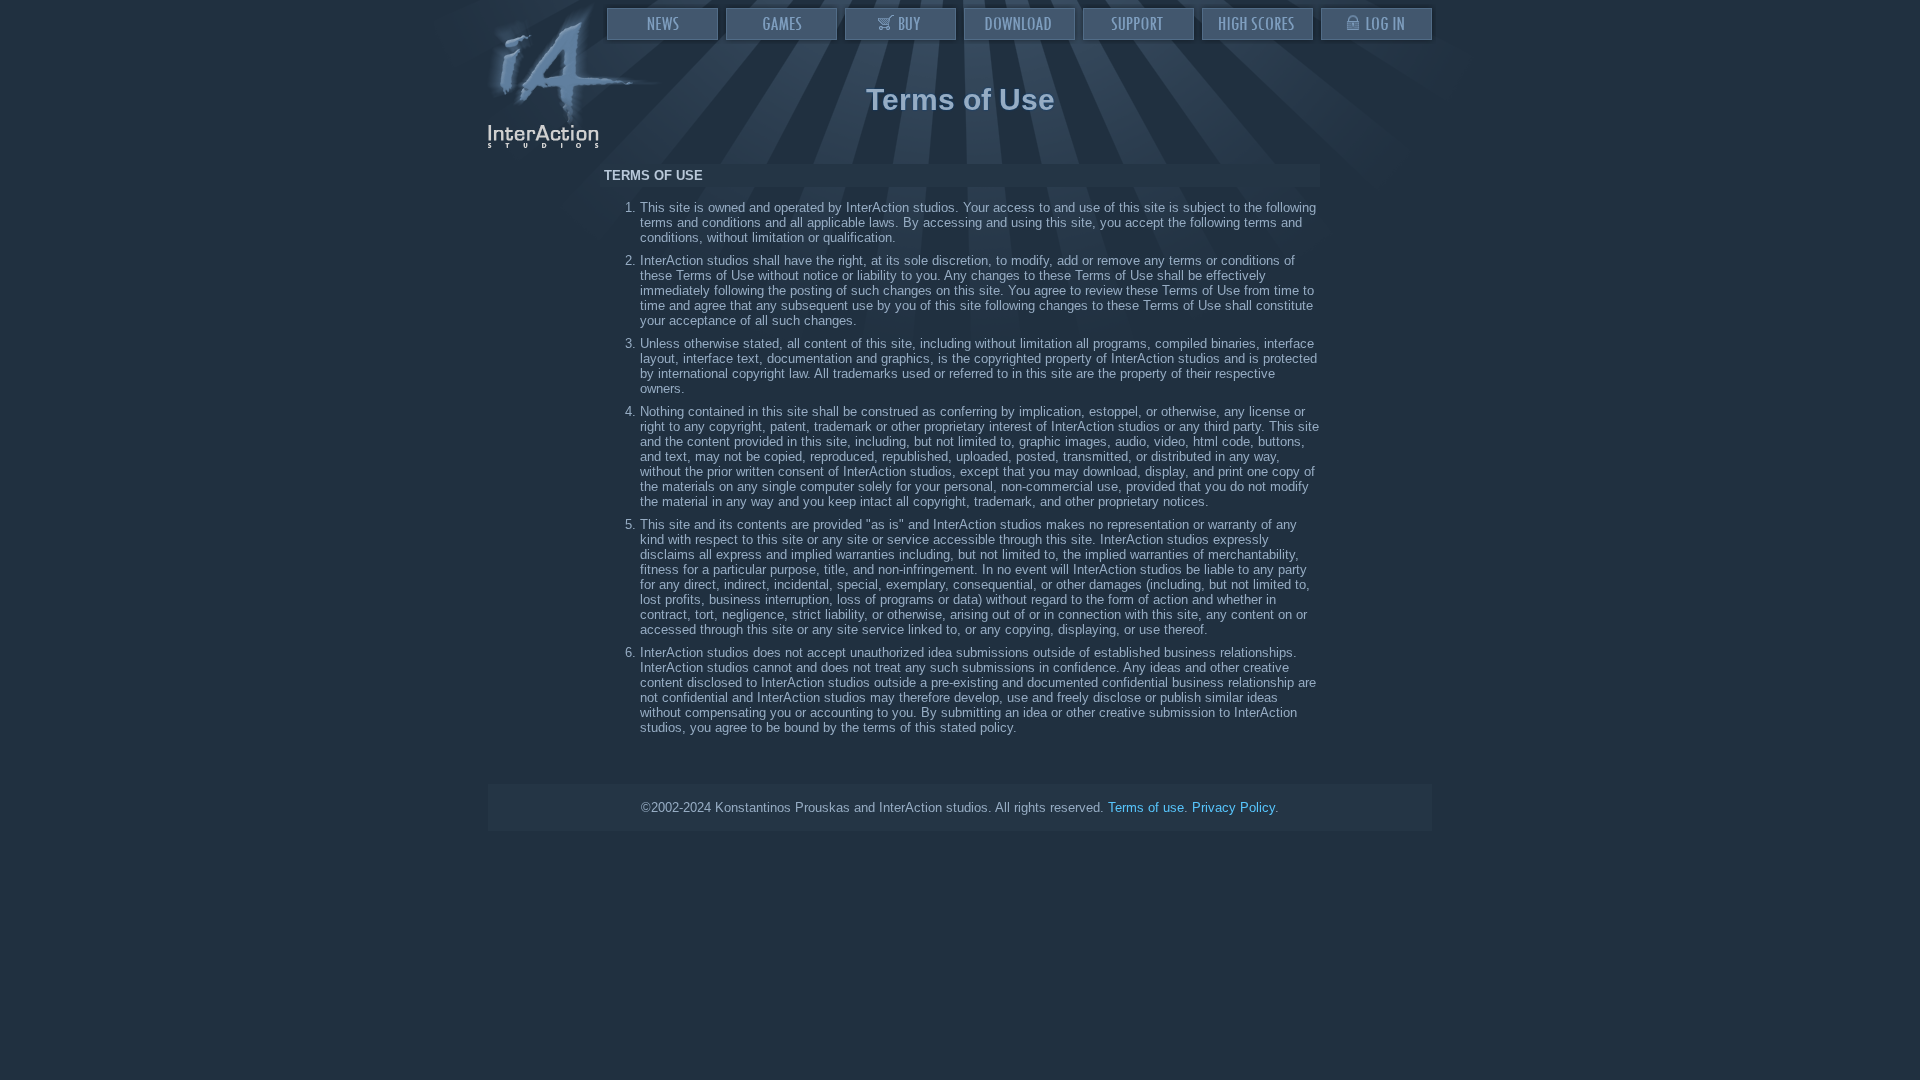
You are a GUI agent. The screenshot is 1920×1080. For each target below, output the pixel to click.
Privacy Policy (1233, 807)
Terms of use (1146, 807)
